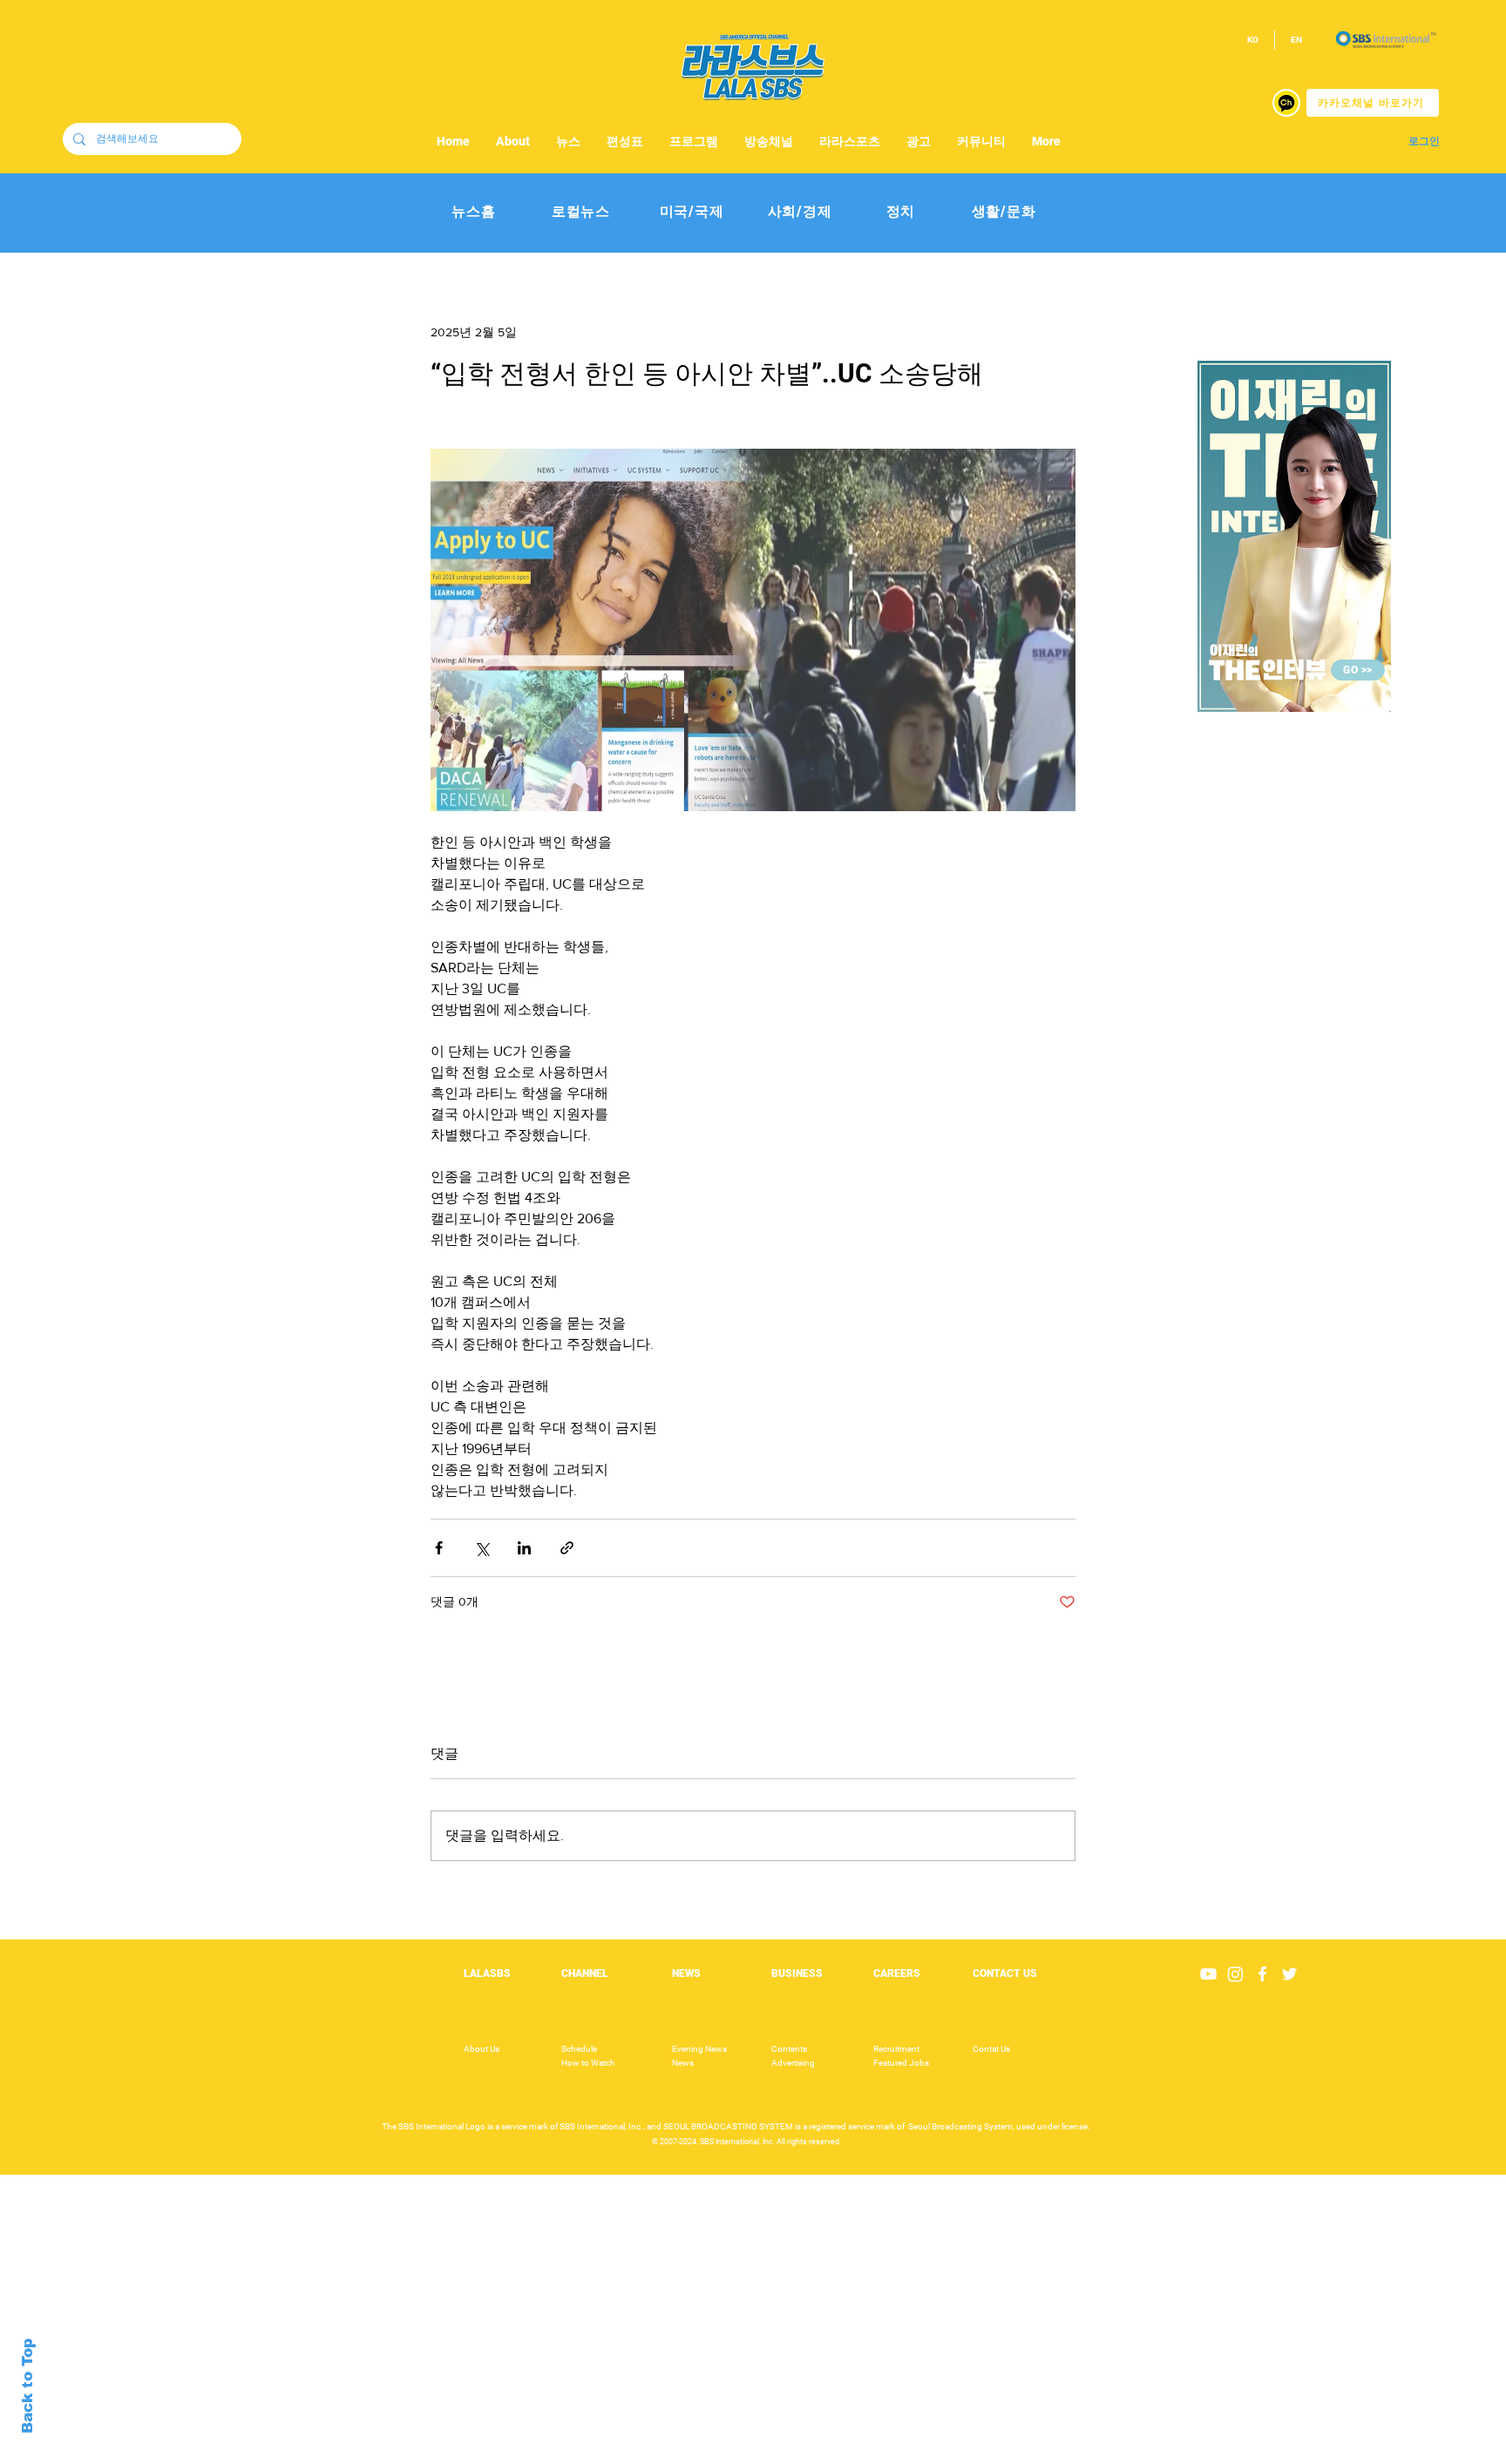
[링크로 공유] (567, 1548)
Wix (889, 2454)
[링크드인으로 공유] (524, 1548)
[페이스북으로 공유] (439, 1548)
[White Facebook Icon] (1262, 1974)
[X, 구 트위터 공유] (482, 1548)
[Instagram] (1235, 1974)
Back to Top (27, 2386)
